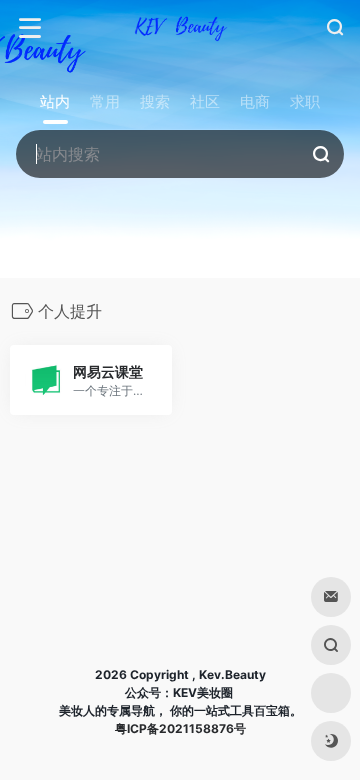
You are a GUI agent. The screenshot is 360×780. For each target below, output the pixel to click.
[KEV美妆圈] (180, 28)
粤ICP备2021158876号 (180, 728)
